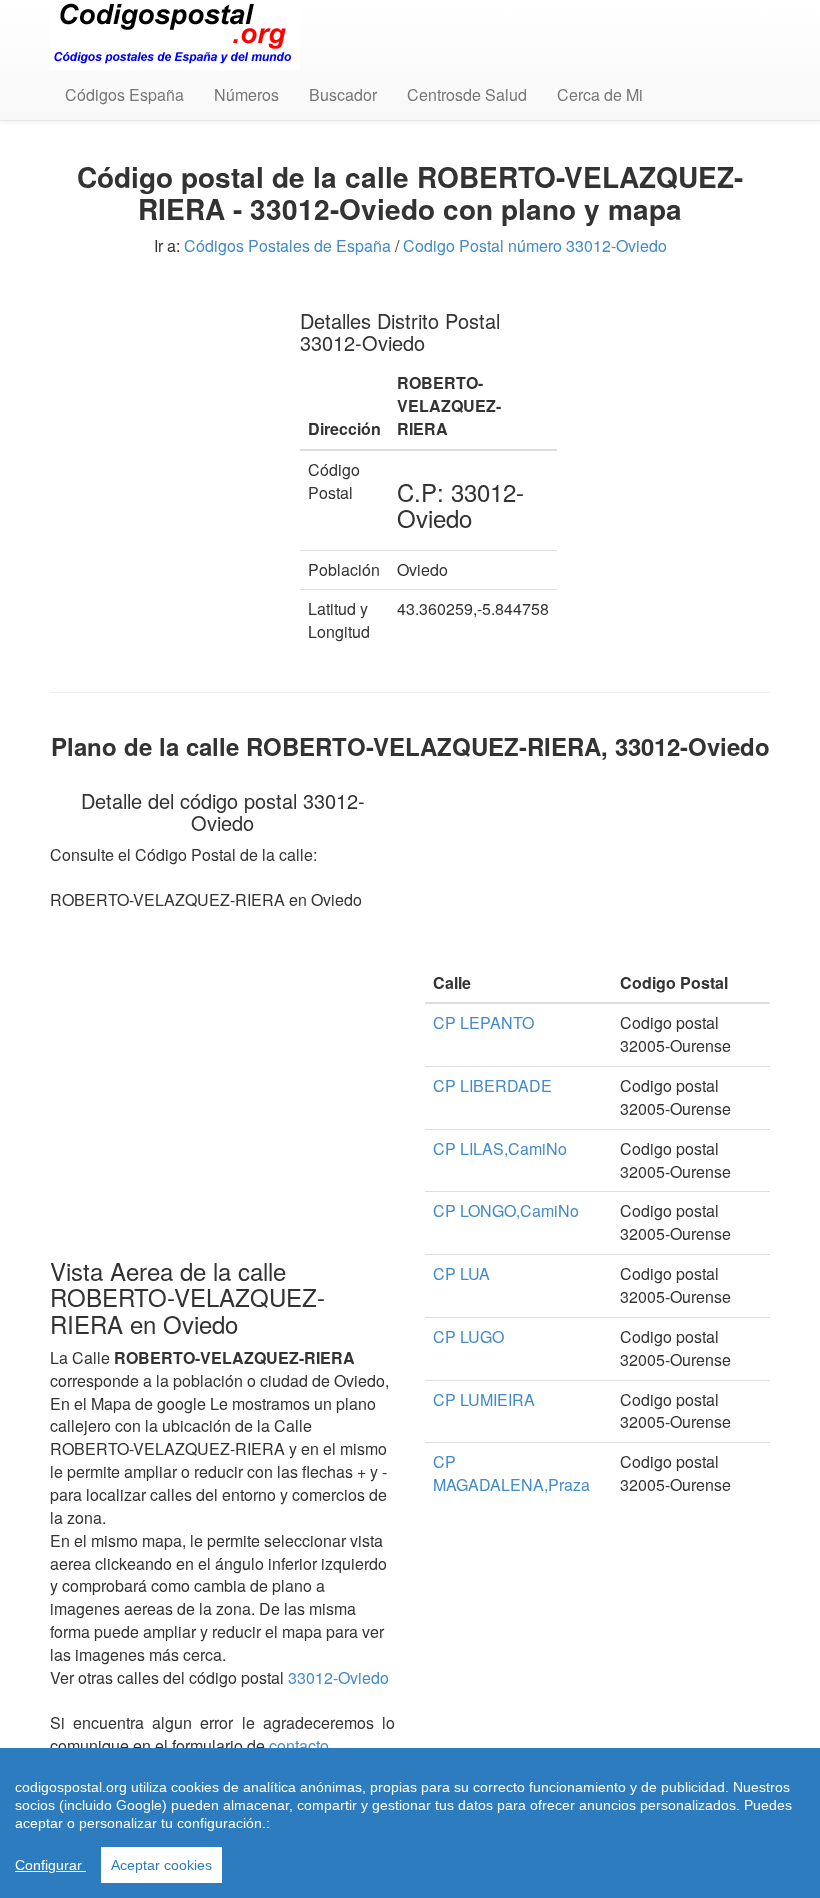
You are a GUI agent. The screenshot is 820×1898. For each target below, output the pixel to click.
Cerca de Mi (600, 94)
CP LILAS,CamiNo (500, 1148)
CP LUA (461, 1273)
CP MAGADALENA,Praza (511, 1473)
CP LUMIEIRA (484, 1399)
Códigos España (124, 94)
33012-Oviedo (338, 1677)
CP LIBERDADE (492, 1085)
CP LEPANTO (483, 1022)
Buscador (343, 94)
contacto (299, 1745)
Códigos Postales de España (287, 245)
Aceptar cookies (161, 1865)
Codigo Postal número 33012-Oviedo (535, 245)
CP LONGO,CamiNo (506, 1210)
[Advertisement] (160, 390)
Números (246, 94)
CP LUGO (468, 1336)
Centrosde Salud (467, 94)
